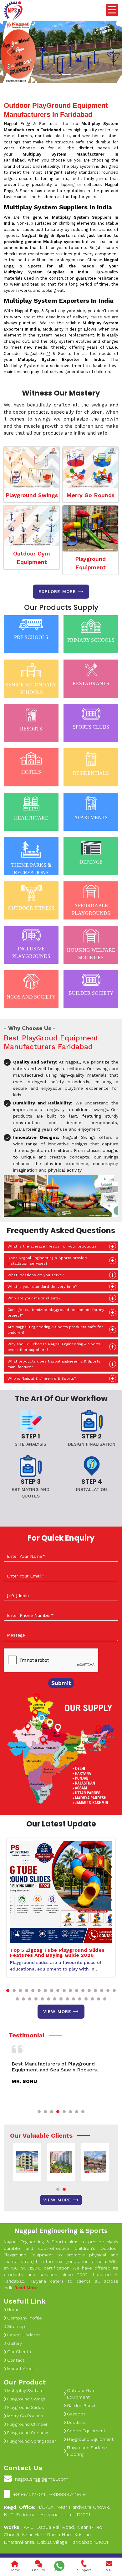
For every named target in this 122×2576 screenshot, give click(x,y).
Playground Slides (26, 2407)
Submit (61, 1683)
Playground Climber (27, 2424)
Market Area (20, 2369)
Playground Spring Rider (32, 2441)
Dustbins (76, 2422)
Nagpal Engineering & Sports (61, 2231)
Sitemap (16, 2326)
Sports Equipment (86, 2431)
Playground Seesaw (28, 2433)
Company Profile (25, 2318)
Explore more (57, 591)
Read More (26, 2288)
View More (57, 2011)
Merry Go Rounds (90, 495)
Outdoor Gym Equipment (32, 558)
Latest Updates (24, 2335)
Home (13, 2309)
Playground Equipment (90, 563)
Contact (16, 2360)
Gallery (15, 2343)
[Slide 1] (44, 75)
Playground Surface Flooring (87, 2451)
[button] (8, 1991)
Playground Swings (32, 495)
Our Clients (19, 2352)
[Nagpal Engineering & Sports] (13, 11)
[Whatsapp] (59, 2566)
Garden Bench (82, 2405)
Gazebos (76, 2414)
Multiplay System (25, 2390)
